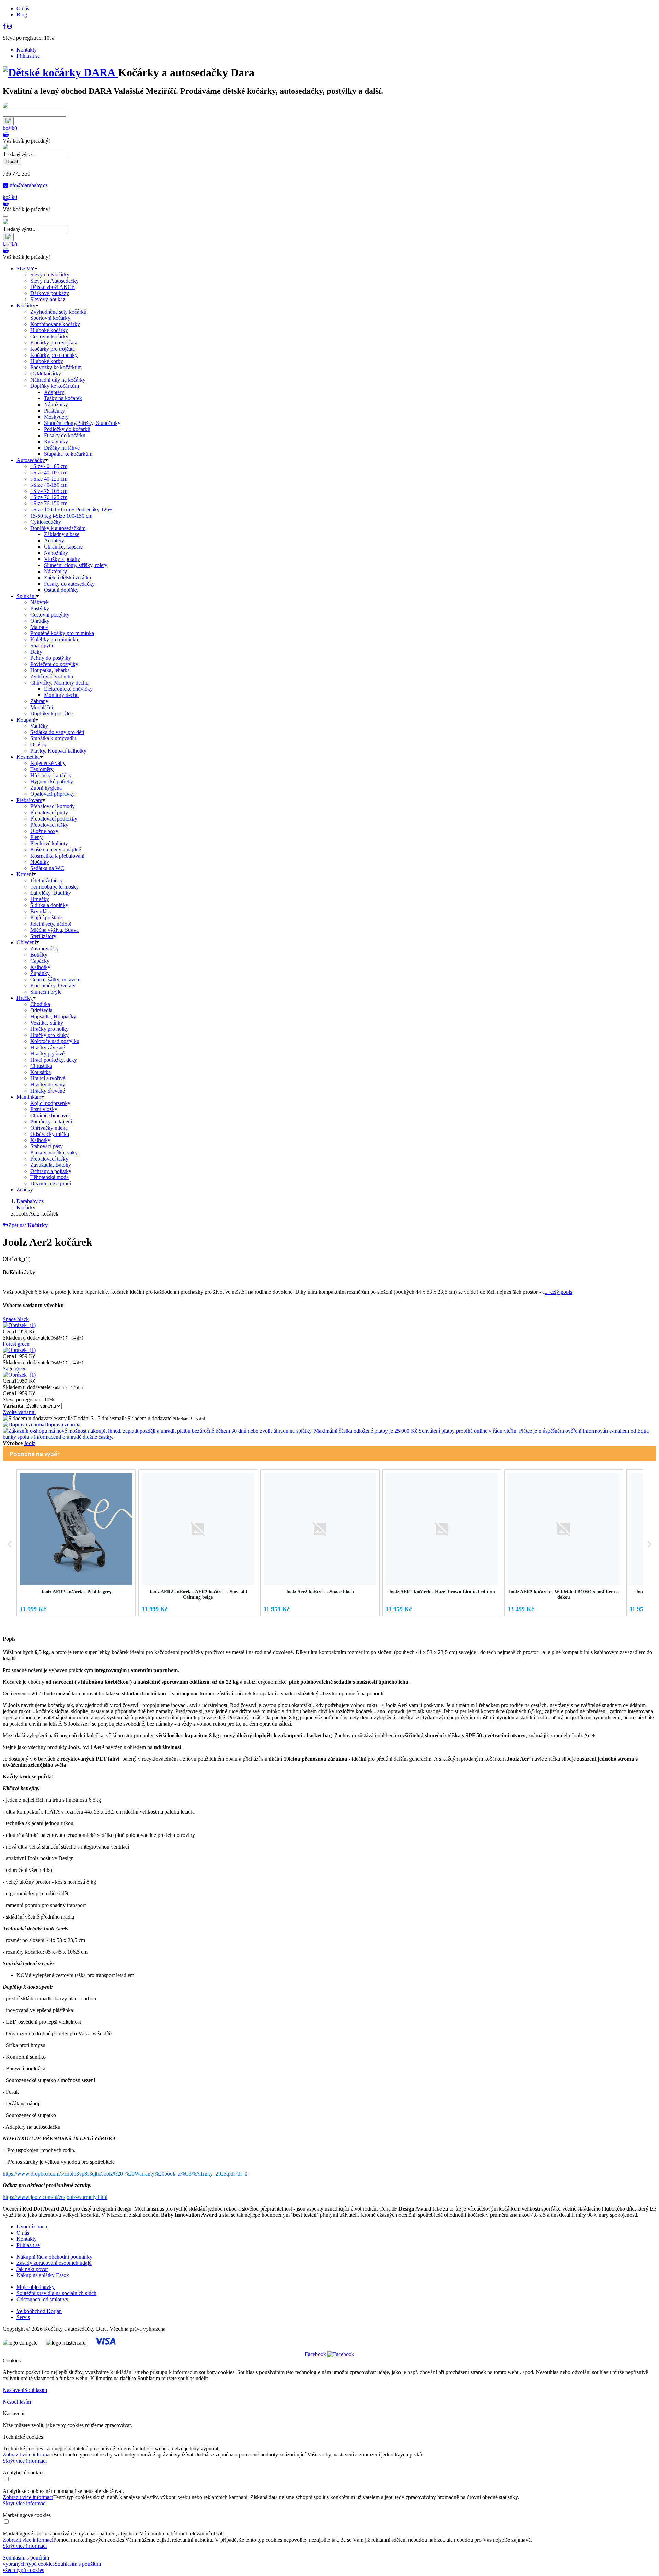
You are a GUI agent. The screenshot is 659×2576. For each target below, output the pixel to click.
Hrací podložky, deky (54, 1060)
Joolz (30, 1443)
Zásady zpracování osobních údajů (54, 2263)
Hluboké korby (47, 361)
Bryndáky (41, 911)
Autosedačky (31, 460)
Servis (23, 2317)
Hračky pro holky (49, 1029)
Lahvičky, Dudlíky (51, 893)
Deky (36, 652)
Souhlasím (36, 2390)
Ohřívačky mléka (49, 1128)
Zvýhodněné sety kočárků (58, 312)
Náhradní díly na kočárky (58, 380)
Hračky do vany (48, 1084)
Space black (16, 1319)
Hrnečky (40, 899)
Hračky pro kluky (49, 1035)
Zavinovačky (44, 948)
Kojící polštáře (46, 918)
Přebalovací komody (53, 806)
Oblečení (26, 942)
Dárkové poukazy (50, 293)
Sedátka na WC (47, 868)
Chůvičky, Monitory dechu (59, 683)
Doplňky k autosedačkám (58, 528)
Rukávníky (56, 442)
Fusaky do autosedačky (69, 584)
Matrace (39, 627)
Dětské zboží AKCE (53, 287)
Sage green (15, 1369)
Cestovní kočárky (49, 336)
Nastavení (14, 2390)
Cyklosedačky (46, 522)
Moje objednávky (36, 2287)
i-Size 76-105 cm (49, 491)
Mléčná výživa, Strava (54, 930)
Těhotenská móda (49, 1177)
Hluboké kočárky (49, 330)
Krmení (25, 874)
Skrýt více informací (25, 2461)
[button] (10, 1544)
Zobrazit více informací (28, 2455)
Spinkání (26, 596)
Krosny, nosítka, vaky (54, 1153)
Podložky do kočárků (67, 429)
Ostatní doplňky (61, 590)
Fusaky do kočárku (65, 435)
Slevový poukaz (48, 299)
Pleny (36, 837)
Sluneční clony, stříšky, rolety (76, 565)
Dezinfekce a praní (51, 1183)
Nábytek (39, 602)
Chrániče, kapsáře (63, 547)
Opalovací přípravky (53, 794)
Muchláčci (42, 707)
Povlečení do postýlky (54, 664)
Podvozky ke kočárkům (56, 367)
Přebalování (29, 800)
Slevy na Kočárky (50, 275)
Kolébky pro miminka (54, 639)
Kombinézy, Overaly (53, 986)
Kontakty (27, 50)
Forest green (16, 1344)
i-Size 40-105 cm (49, 472)
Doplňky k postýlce (51, 714)
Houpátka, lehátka (50, 670)
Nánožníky (56, 404)
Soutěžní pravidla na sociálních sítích (56, 2293)
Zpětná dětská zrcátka (67, 578)
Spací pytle (42, 646)
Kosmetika (28, 757)
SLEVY (26, 268)
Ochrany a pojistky (51, 1171)
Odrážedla (41, 1010)
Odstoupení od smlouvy (42, 2299)
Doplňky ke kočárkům (55, 386)
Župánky (40, 973)
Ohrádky (40, 621)
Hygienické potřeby (52, 782)
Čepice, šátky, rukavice (55, 979)
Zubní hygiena (46, 788)
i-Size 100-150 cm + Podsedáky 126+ (71, 510)
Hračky (25, 998)
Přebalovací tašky (49, 825)
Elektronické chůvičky (68, 689)
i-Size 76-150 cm (49, 503)
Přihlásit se (28, 56)
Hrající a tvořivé (48, 1078)
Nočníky (40, 862)
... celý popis (558, 1292)
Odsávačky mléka (50, 1134)
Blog (22, 15)
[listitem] (76, 1543)
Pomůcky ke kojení (51, 1122)
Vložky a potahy (62, 559)
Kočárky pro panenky (54, 355)
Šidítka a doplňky (49, 905)
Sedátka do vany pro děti (57, 732)
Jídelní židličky (47, 880)
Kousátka (41, 1072)
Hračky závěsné (48, 1047)
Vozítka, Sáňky (47, 1023)
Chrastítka (41, 1066)
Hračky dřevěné (48, 1091)
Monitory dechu (61, 695)
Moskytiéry (56, 417)
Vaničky (39, 726)
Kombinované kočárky (55, 324)
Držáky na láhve (62, 448)
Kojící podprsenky (50, 1103)
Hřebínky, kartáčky (51, 775)
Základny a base (62, 534)
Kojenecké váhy (48, 763)
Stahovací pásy (47, 1146)
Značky (25, 1190)
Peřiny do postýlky (51, 658)
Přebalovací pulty (49, 812)
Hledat (12, 162)
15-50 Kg (61, 516)
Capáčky (40, 961)
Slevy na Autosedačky (54, 281)
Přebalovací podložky (54, 819)
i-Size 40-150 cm (49, 485)
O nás (23, 8)
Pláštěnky (54, 411)
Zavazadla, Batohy (51, 1165)
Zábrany (39, 701)
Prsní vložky (44, 1109)
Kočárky (26, 306)
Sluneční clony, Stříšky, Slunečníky (82, 423)
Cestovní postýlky (50, 615)
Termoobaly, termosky (54, 887)
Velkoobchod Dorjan (39, 2311)
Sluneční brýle (46, 992)
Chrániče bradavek (51, 1115)
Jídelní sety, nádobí (51, 924)
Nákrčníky (55, 571)
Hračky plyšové (47, 1054)
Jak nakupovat (32, 2269)
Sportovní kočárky (50, 318)
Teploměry (42, 769)
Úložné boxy (44, 831)
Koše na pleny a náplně (56, 850)
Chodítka (40, 1004)
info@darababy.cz (28, 185)
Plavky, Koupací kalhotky (58, 751)
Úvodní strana (32, 2227)
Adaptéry (54, 392)
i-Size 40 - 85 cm (49, 466)
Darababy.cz (30, 1201)
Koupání (26, 720)
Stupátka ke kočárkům (68, 454)
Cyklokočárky (46, 374)
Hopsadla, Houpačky (53, 1016)
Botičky (39, 955)
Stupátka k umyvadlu (53, 738)
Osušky (38, 744)
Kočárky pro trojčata (53, 349)
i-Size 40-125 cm (49, 479)
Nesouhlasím (17, 2402)
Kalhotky (40, 967)
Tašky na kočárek (63, 398)
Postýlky (40, 608)
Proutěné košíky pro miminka (62, 633)
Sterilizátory (43, 936)
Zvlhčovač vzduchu (52, 676)
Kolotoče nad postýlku (55, 1041)
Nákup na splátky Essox (43, 2275)
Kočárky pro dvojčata (54, 343)
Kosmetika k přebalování (57, 856)
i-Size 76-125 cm (49, 497)
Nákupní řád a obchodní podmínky (54, 2257)
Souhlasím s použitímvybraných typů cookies (29, 2561)
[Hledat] (8, 121)
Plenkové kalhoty (49, 843)
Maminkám (29, 1097)
